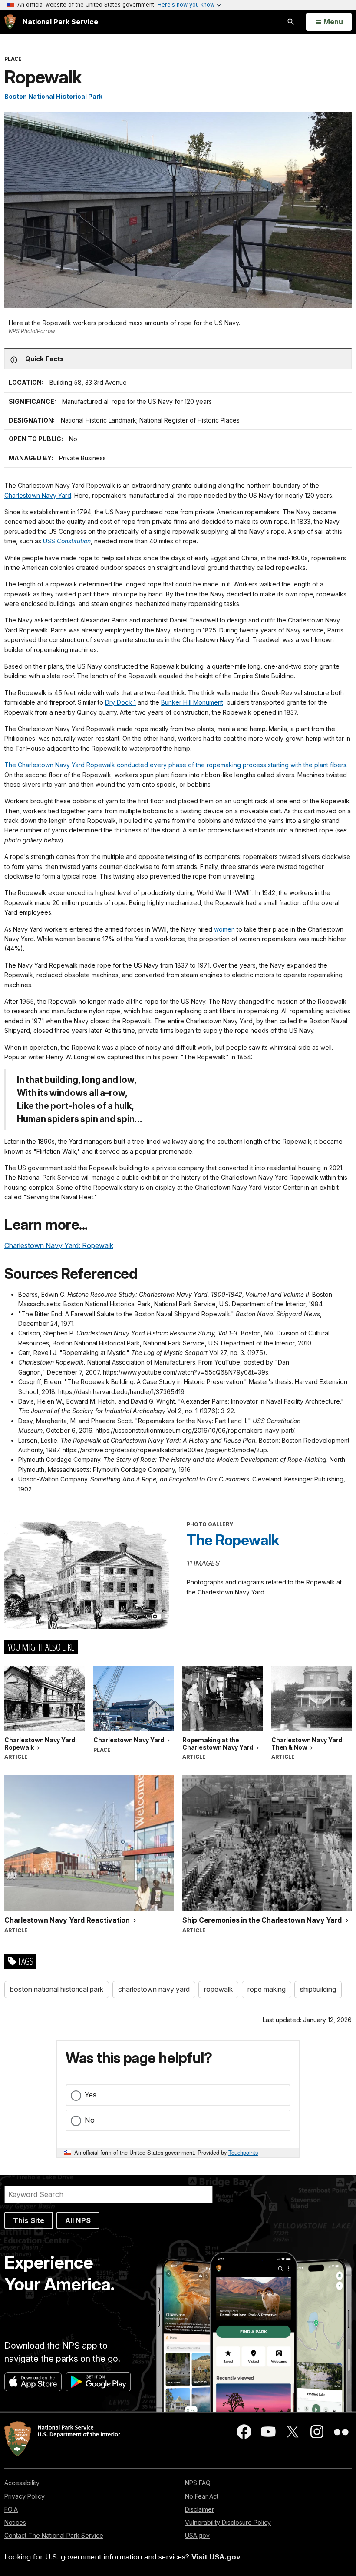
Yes (91, 2095)
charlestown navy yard (154, 1989)
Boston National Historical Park (53, 96)
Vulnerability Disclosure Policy (228, 2522)
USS (67, 541)
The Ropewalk (233, 1540)
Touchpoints (243, 2152)
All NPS (78, 2220)
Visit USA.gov (216, 2557)
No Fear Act (202, 2496)
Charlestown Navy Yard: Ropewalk (59, 1245)
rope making (267, 1989)
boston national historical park (57, 1989)
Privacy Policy (25, 2496)
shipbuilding (318, 1989)
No (90, 2120)
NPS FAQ (198, 2483)
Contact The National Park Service (54, 2535)
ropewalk (218, 1989)
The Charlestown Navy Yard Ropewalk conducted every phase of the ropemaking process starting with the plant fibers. (176, 765)
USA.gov (197, 2535)
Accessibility (22, 2483)
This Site (29, 2220)
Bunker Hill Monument (192, 702)
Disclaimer (199, 2509)
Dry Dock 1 (120, 702)
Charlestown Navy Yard (38, 495)
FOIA (11, 2509)
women (224, 929)
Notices (15, 2522)
